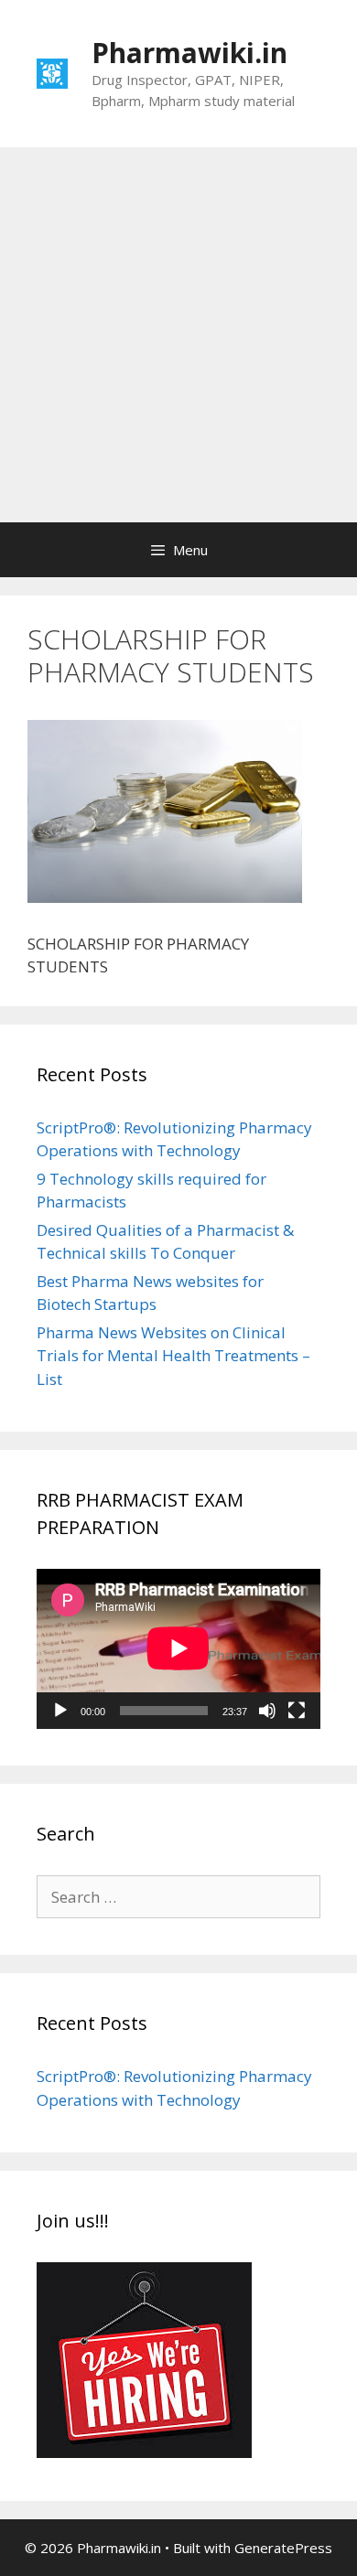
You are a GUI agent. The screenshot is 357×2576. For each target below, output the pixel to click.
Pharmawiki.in (189, 53)
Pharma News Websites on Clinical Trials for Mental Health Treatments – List (173, 1356)
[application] (178, 1648)
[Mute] (267, 1711)
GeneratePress (283, 2548)
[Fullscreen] (297, 1711)
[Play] (60, 1711)
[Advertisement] (178, 335)
